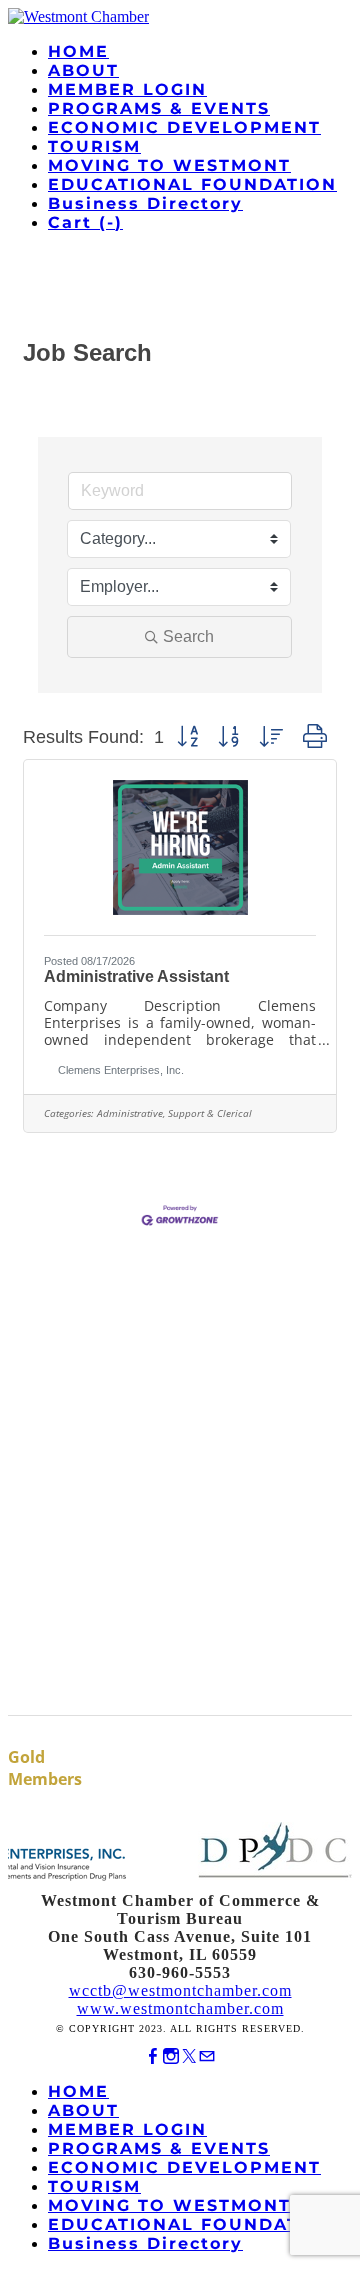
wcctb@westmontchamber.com (180, 1990)
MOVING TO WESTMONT (169, 165)
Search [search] (188, 636)
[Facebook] (153, 2056)
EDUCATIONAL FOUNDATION (192, 184)
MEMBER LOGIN (127, 89)
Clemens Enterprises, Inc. (121, 1070)
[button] (187, 737)
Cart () (85, 222)
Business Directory (145, 203)
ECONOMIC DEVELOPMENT (184, 127)
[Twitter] (189, 2056)
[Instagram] (171, 2056)
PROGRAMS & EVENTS (159, 108)
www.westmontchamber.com (180, 2008)
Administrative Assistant (136, 976)
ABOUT (83, 70)
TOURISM (94, 146)
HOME (78, 51)
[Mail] (207, 2056)
